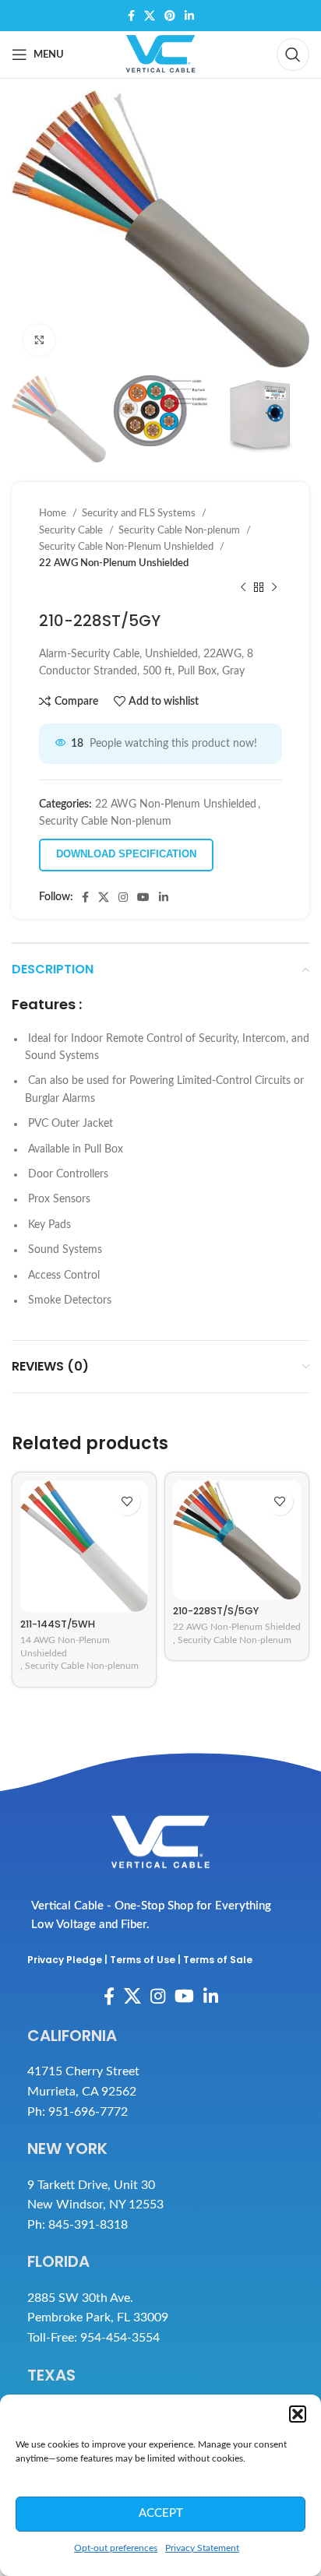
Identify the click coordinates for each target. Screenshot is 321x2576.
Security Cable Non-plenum (180, 530)
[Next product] (274, 588)
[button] (298, 2414)
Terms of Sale (218, 1960)
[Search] (293, 55)
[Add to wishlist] (127, 1502)
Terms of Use (143, 1960)
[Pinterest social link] (170, 16)
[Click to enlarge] (39, 340)
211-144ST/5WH (58, 1624)
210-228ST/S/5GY (216, 1611)
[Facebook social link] (131, 16)
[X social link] (150, 16)
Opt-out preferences (116, 2548)
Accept (161, 2513)
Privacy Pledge (65, 1960)
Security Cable (72, 530)
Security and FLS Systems (140, 513)
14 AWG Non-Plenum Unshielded (65, 1647)
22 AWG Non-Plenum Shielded (237, 1627)
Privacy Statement (202, 2548)
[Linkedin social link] (189, 16)
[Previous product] (243, 588)
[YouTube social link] (143, 897)
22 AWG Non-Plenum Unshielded (114, 563)
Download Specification (126, 854)
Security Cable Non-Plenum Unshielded (127, 547)
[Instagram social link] (123, 897)
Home (54, 513)
